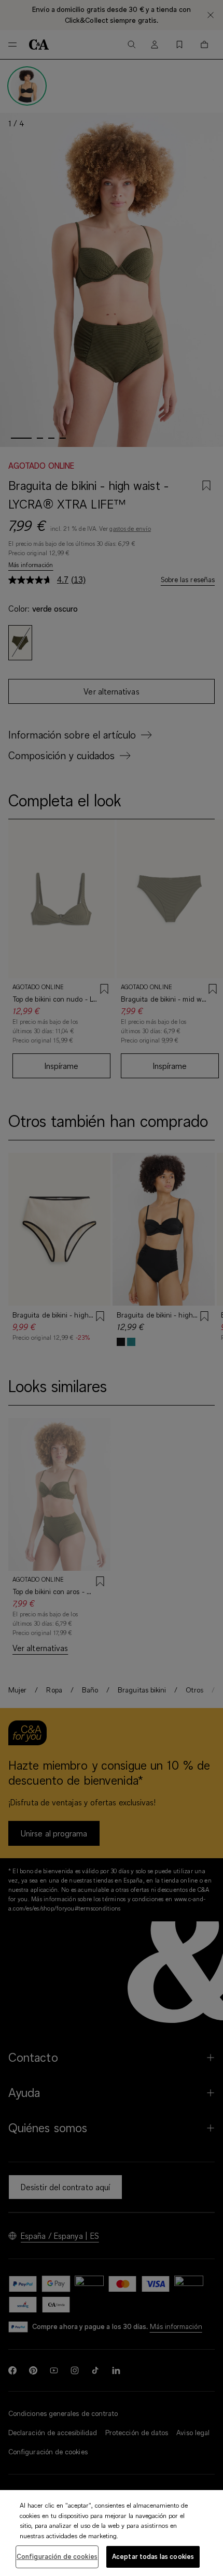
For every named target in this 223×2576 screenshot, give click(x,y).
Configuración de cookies (57, 2556)
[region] (112, 2533)
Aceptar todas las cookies (153, 2556)
